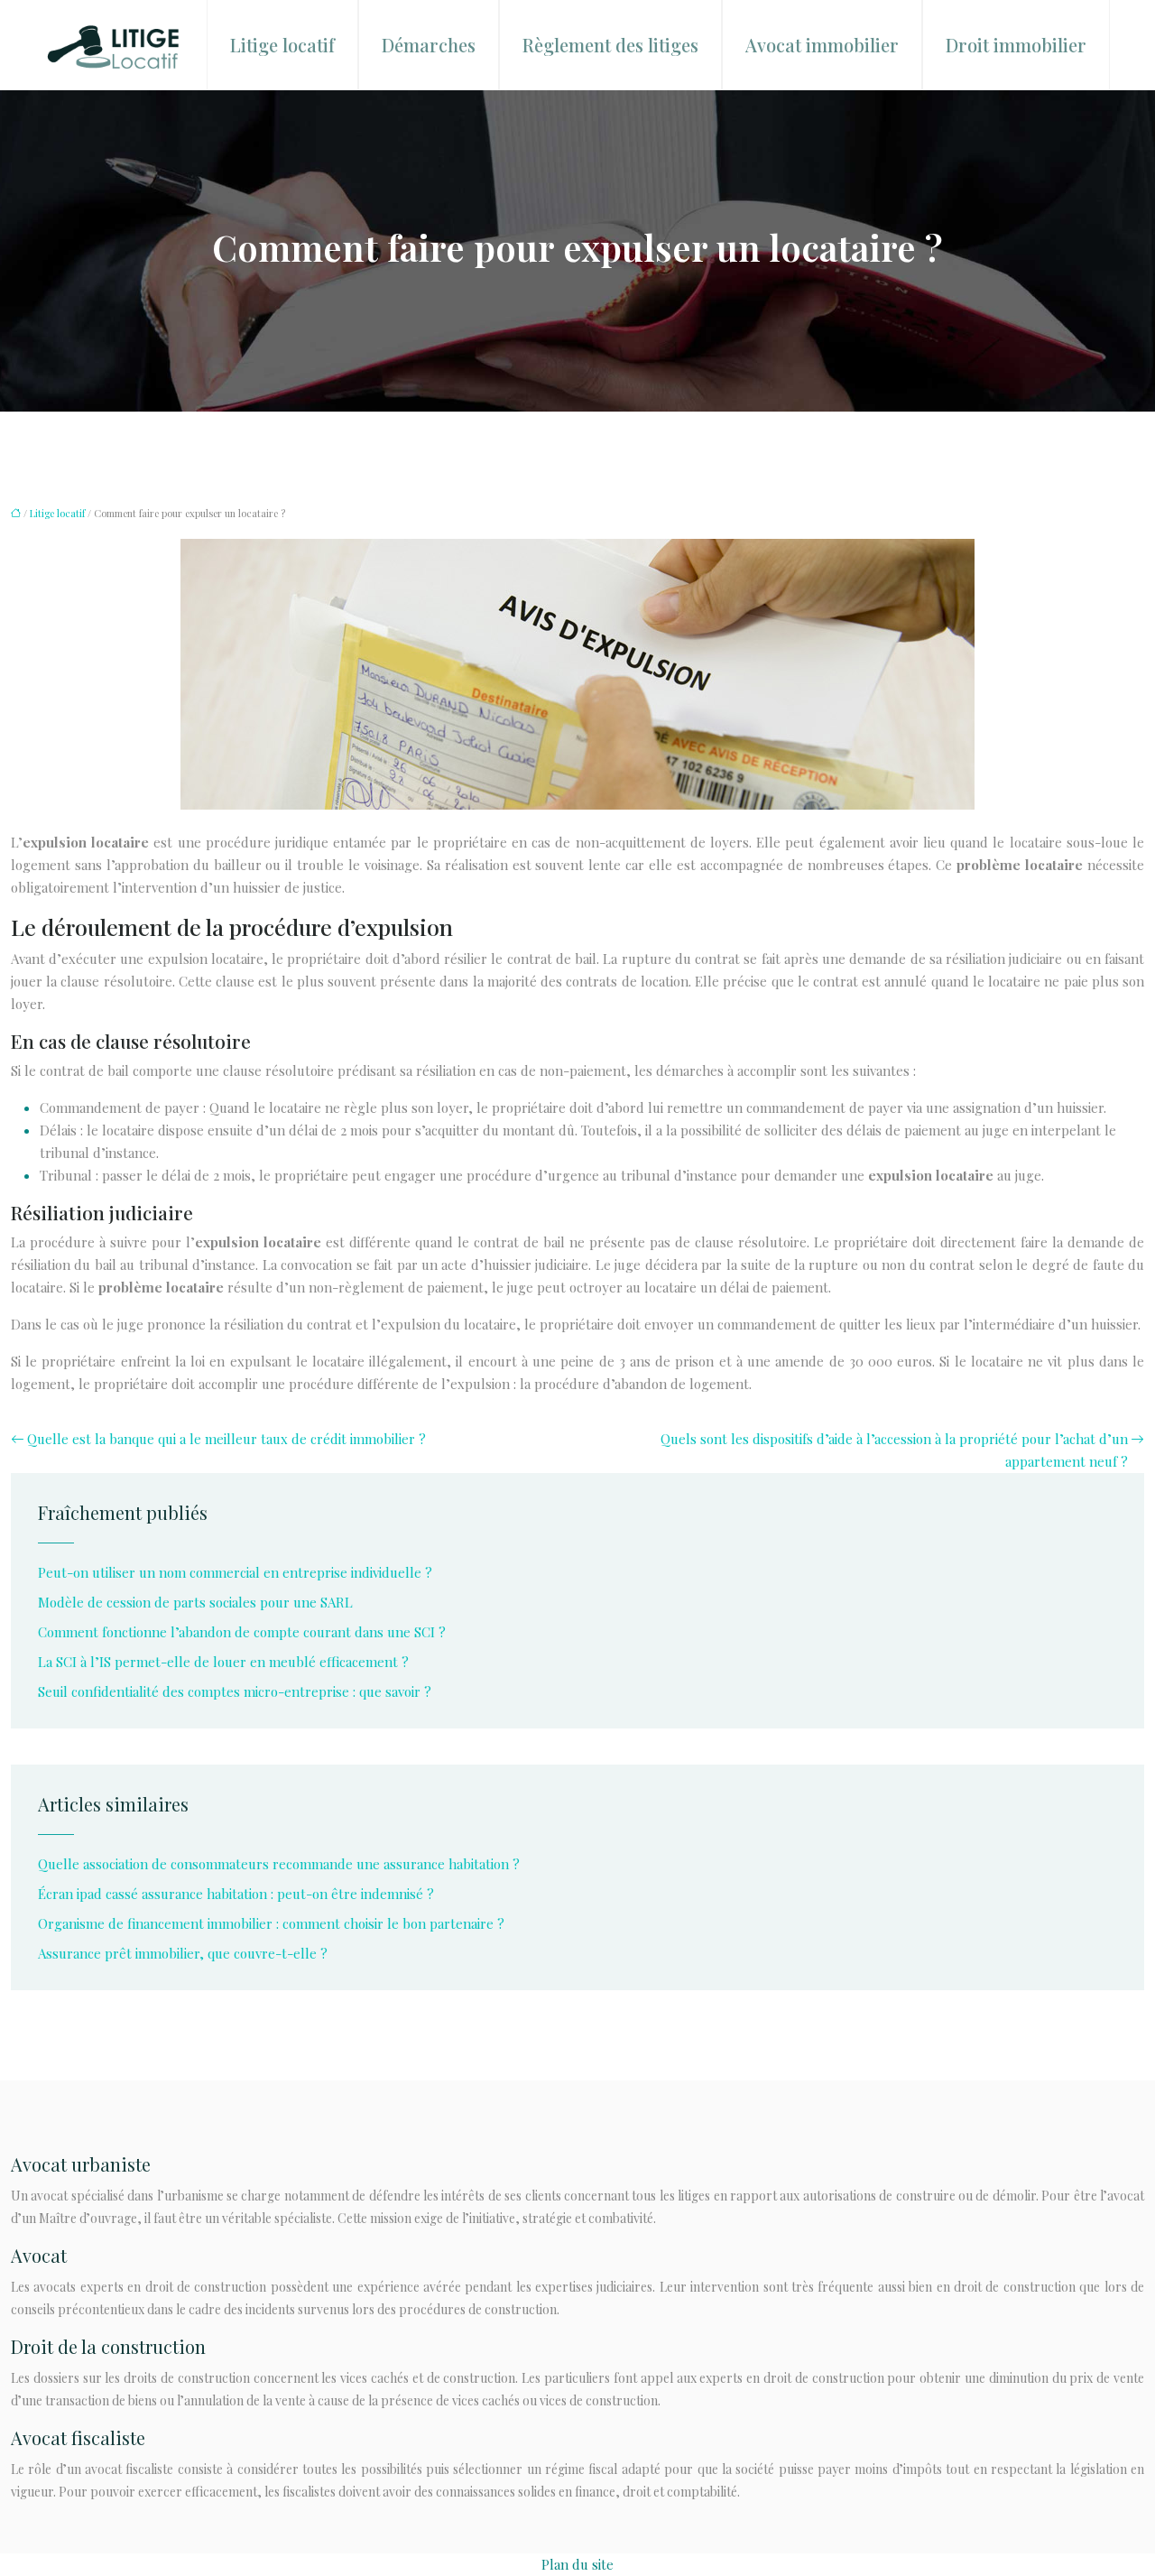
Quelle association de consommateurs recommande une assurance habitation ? (279, 1864)
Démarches (429, 45)
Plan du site (577, 2564)
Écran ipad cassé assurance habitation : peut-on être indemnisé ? (236, 1894)
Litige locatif (282, 45)
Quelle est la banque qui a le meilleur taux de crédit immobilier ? (226, 1439)
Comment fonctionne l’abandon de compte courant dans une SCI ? (242, 1632)
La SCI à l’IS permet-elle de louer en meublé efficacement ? (223, 1662)
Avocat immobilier (822, 45)
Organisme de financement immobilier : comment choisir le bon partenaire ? (271, 1923)
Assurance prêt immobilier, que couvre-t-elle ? (183, 1953)
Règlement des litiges (610, 45)
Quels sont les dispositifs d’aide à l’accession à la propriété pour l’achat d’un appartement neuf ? (894, 1450)
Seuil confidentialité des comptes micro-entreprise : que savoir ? (235, 1691)
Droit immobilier (1016, 45)
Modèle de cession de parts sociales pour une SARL (195, 1602)
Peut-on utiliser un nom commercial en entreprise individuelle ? (235, 1572)
